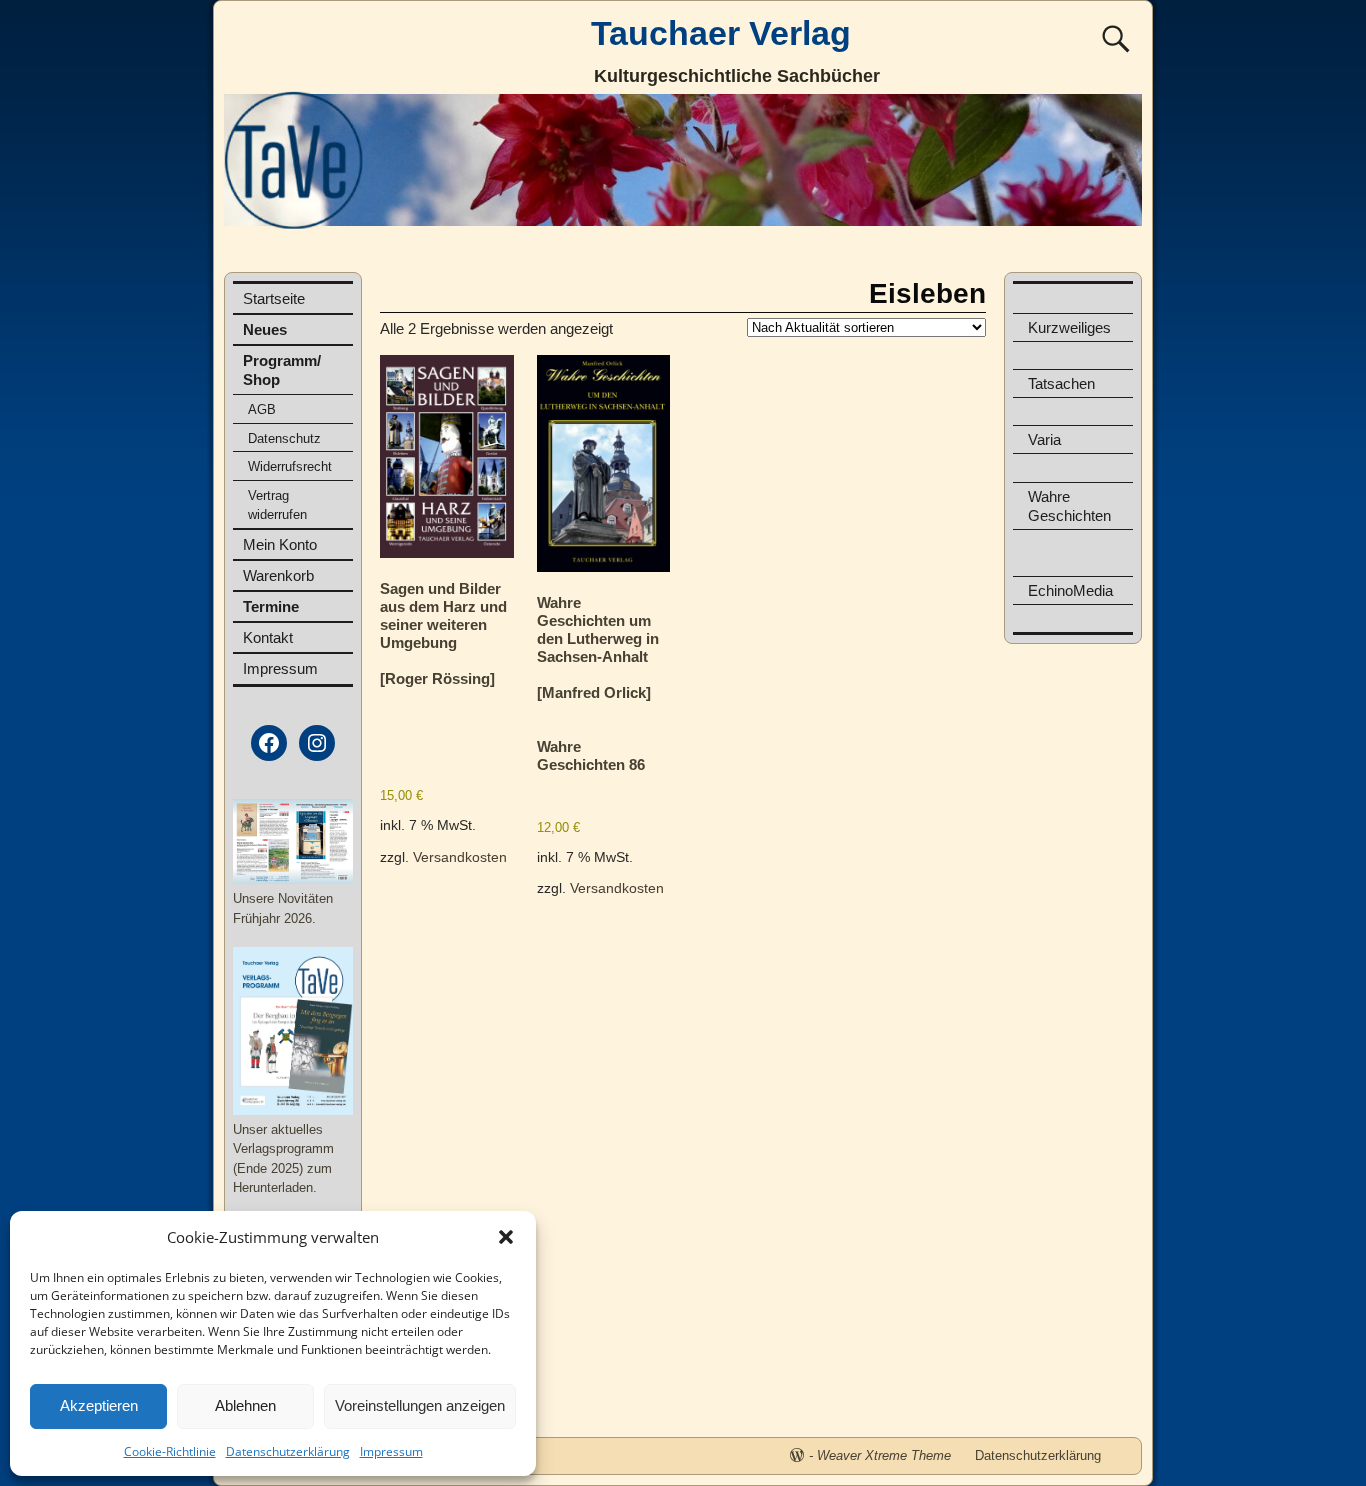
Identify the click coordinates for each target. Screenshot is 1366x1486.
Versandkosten (460, 857)
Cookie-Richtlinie (170, 1451)
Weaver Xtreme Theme (884, 1455)
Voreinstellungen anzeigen (420, 1405)
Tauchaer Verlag (721, 33)
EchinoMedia (1070, 590)
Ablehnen (245, 1405)
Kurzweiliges (1069, 327)
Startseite (274, 298)
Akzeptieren (99, 1405)
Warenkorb (278, 575)
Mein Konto (280, 544)
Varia (1044, 439)
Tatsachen (1061, 383)
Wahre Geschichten (1069, 506)
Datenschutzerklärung (288, 1451)
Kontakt (268, 637)
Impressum (391, 1451)
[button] (506, 1237)
